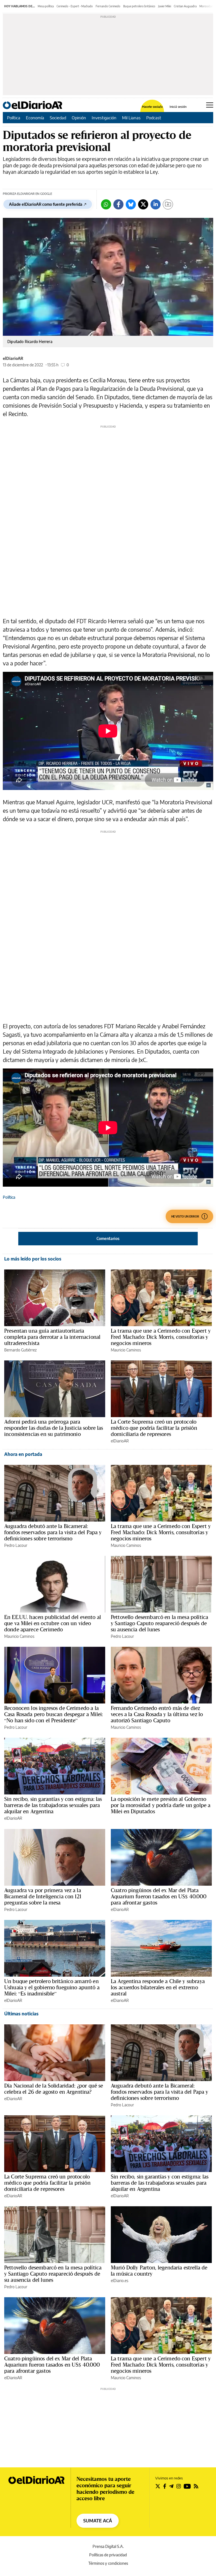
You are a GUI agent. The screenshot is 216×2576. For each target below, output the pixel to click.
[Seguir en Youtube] (187, 2486)
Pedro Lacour (16, 1545)
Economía (35, 118)
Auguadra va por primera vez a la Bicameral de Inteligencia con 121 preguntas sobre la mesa (43, 1896)
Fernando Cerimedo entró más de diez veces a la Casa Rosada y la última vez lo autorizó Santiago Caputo (157, 1714)
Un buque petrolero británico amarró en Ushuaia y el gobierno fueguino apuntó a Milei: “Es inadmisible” (52, 1987)
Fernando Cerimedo (108, 6)
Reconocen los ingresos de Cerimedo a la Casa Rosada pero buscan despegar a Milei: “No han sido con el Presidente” (54, 1714)
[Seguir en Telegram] (171, 2486)
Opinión (79, 118)
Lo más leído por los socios (33, 1259)
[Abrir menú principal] (210, 105)
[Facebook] (118, 204)
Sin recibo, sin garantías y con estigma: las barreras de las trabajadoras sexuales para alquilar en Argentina (53, 1805)
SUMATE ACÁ (98, 2521)
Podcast (154, 118)
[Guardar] (168, 204)
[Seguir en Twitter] (158, 2486)
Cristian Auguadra (185, 6)
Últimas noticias (21, 2014)
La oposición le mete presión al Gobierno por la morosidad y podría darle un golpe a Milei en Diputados (161, 1805)
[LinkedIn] (156, 204)
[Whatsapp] (106, 204)
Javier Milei (165, 6)
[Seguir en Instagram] (179, 2486)
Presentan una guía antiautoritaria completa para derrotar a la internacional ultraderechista (52, 1337)
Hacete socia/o (152, 107)
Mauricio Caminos (126, 1350)
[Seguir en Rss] (196, 2486)
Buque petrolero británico (139, 6)
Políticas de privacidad (108, 2555)
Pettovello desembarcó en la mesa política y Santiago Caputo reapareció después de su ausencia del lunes (159, 1623)
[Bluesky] (131, 204)
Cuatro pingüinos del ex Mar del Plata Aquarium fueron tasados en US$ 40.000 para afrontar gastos (159, 1896)
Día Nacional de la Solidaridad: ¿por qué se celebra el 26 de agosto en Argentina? (54, 2089)
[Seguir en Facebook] (165, 2486)
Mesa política (46, 6)
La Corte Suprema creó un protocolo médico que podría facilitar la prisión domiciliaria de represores (154, 1428)
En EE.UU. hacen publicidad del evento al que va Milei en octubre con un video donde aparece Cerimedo (53, 1623)
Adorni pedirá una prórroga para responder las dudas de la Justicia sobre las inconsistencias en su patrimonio (54, 1428)
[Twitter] (143, 204)
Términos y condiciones (108, 2563)
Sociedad (58, 118)
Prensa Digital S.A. (108, 2546)
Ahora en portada (23, 1454)
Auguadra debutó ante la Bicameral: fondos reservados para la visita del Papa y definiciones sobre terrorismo (53, 1532)
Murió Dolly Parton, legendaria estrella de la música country (159, 2271)
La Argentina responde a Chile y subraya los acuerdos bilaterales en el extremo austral (158, 1987)
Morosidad (206, 6)
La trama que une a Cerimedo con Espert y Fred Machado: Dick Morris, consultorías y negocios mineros (161, 1337)
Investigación (104, 118)
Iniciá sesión (178, 107)
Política (14, 118)
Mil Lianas (131, 118)
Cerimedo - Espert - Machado (75, 6)
